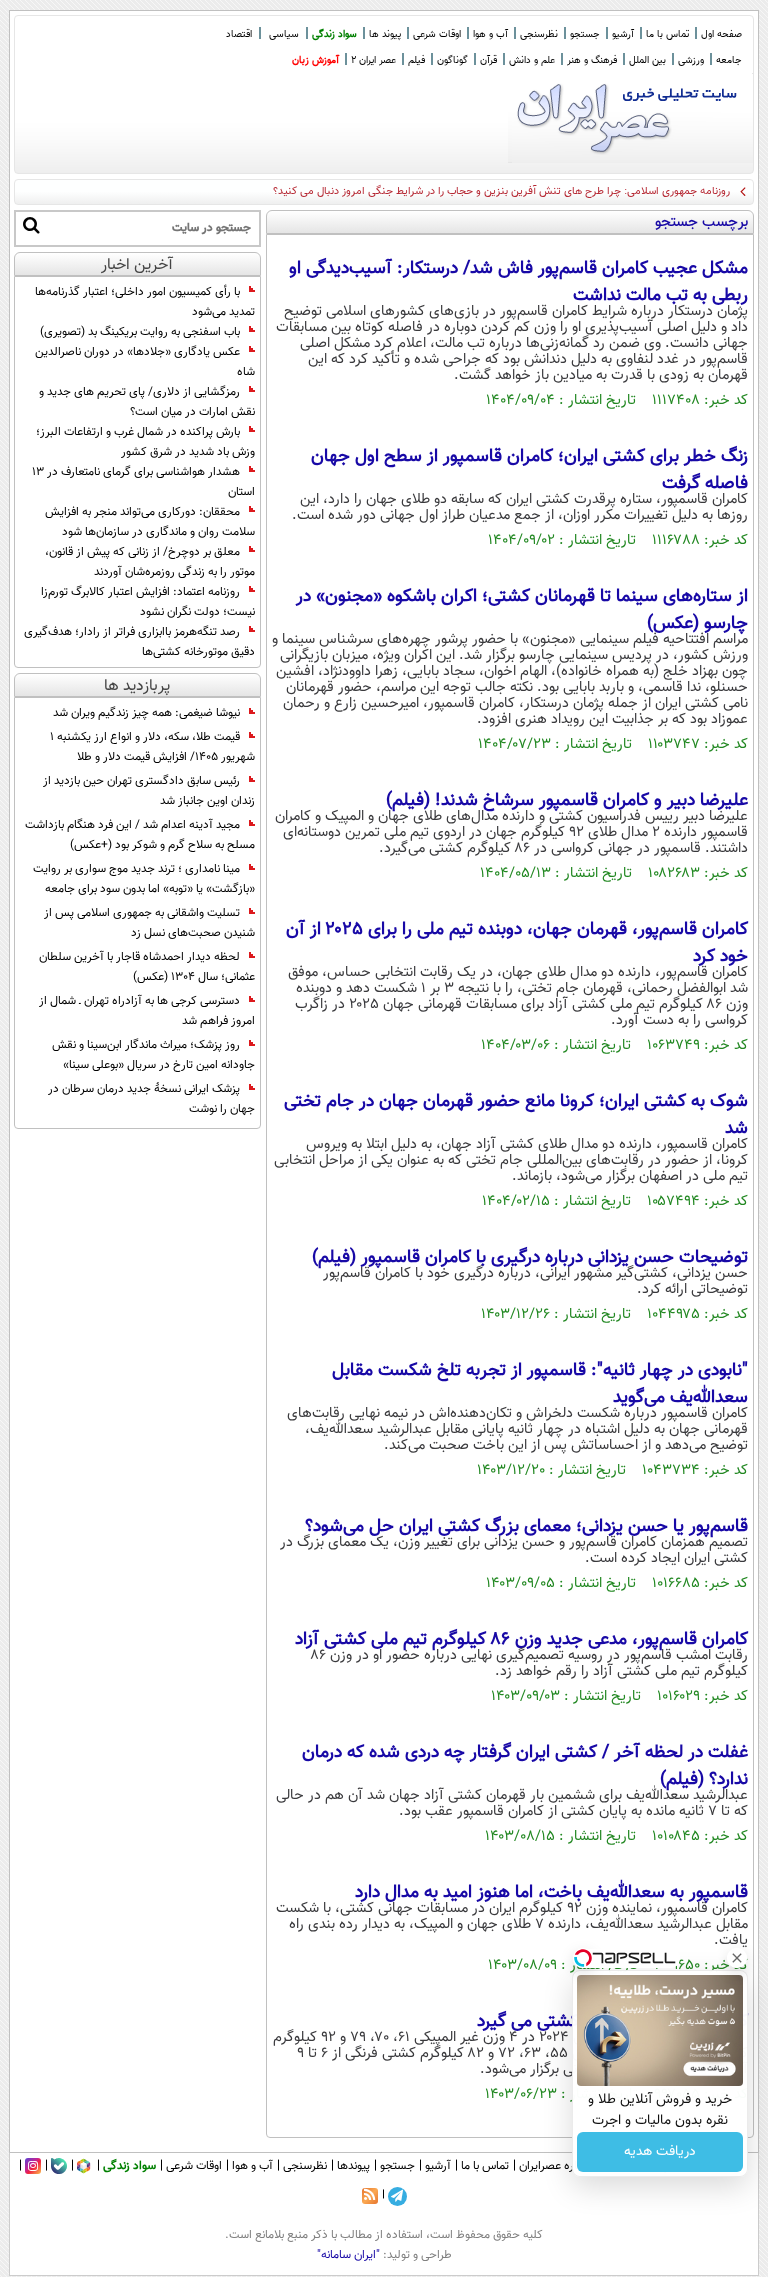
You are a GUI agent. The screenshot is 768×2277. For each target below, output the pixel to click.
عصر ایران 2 (373, 60)
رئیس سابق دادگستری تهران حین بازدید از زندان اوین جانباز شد (149, 791)
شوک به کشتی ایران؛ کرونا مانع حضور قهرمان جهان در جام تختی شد (516, 1115)
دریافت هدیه (660, 2152)
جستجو (585, 34)
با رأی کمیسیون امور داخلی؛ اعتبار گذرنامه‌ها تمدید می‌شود (145, 302)
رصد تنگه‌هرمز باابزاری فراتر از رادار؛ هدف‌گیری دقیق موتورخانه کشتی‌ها (139, 642)
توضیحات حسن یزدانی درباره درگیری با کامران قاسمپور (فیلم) (530, 1258)
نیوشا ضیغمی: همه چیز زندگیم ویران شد (146, 713)
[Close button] (737, 1958)
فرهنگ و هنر (592, 60)
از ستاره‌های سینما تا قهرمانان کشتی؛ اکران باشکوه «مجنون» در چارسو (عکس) (522, 610)
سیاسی (284, 34)
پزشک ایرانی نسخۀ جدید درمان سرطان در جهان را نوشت (151, 1099)
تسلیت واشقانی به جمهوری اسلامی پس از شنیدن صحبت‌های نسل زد (149, 923)
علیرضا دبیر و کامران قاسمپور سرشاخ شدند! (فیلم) (567, 801)
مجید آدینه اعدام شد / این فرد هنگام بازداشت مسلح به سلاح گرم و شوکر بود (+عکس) (140, 835)
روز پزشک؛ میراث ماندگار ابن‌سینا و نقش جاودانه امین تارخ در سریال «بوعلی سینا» (153, 1055)
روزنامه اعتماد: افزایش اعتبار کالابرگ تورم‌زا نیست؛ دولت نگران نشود (148, 602)
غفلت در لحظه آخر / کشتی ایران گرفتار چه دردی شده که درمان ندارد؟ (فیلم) (525, 1766)
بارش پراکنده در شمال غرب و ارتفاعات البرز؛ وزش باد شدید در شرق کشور (145, 442)
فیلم (416, 60)
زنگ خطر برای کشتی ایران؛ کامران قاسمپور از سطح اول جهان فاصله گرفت (529, 470)
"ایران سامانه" (348, 2255)
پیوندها (353, 2166)
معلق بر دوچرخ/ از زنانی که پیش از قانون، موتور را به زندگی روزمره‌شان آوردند (150, 562)
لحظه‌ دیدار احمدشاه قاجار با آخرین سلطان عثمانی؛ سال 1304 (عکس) (147, 967)
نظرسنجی (539, 34)
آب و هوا (490, 34)
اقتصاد (239, 34)
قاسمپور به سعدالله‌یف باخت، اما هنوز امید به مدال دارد (551, 1893)
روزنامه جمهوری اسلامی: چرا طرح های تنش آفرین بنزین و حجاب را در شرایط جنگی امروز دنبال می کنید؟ (501, 191)
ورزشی (691, 60)
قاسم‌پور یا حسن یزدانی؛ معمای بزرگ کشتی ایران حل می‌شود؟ (526, 1527)
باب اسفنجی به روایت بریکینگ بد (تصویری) (140, 332)
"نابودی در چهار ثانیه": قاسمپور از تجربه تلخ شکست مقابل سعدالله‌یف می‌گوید (540, 1384)
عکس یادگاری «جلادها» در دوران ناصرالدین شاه (145, 362)
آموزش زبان (315, 60)
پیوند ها (385, 34)
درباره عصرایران (555, 2166)
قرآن (488, 60)
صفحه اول (721, 34)
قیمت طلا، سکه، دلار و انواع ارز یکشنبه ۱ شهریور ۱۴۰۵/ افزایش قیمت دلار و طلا (152, 747)
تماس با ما (667, 34)
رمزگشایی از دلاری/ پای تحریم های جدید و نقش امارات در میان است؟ (147, 402)
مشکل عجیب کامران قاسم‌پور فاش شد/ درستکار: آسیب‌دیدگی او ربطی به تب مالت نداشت (518, 282)
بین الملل (647, 60)
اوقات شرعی (437, 34)
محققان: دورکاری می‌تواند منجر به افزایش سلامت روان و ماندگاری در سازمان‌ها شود (150, 522)
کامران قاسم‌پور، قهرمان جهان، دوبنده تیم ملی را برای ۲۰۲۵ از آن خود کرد (517, 943)
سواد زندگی (334, 34)
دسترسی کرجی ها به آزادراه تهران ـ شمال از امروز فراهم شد (147, 1011)
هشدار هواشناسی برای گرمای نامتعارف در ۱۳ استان (143, 482)
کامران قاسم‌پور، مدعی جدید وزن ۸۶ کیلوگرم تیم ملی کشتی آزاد (521, 1640)
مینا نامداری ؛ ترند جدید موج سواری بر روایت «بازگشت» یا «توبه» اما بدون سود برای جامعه (144, 879)
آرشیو (623, 34)
